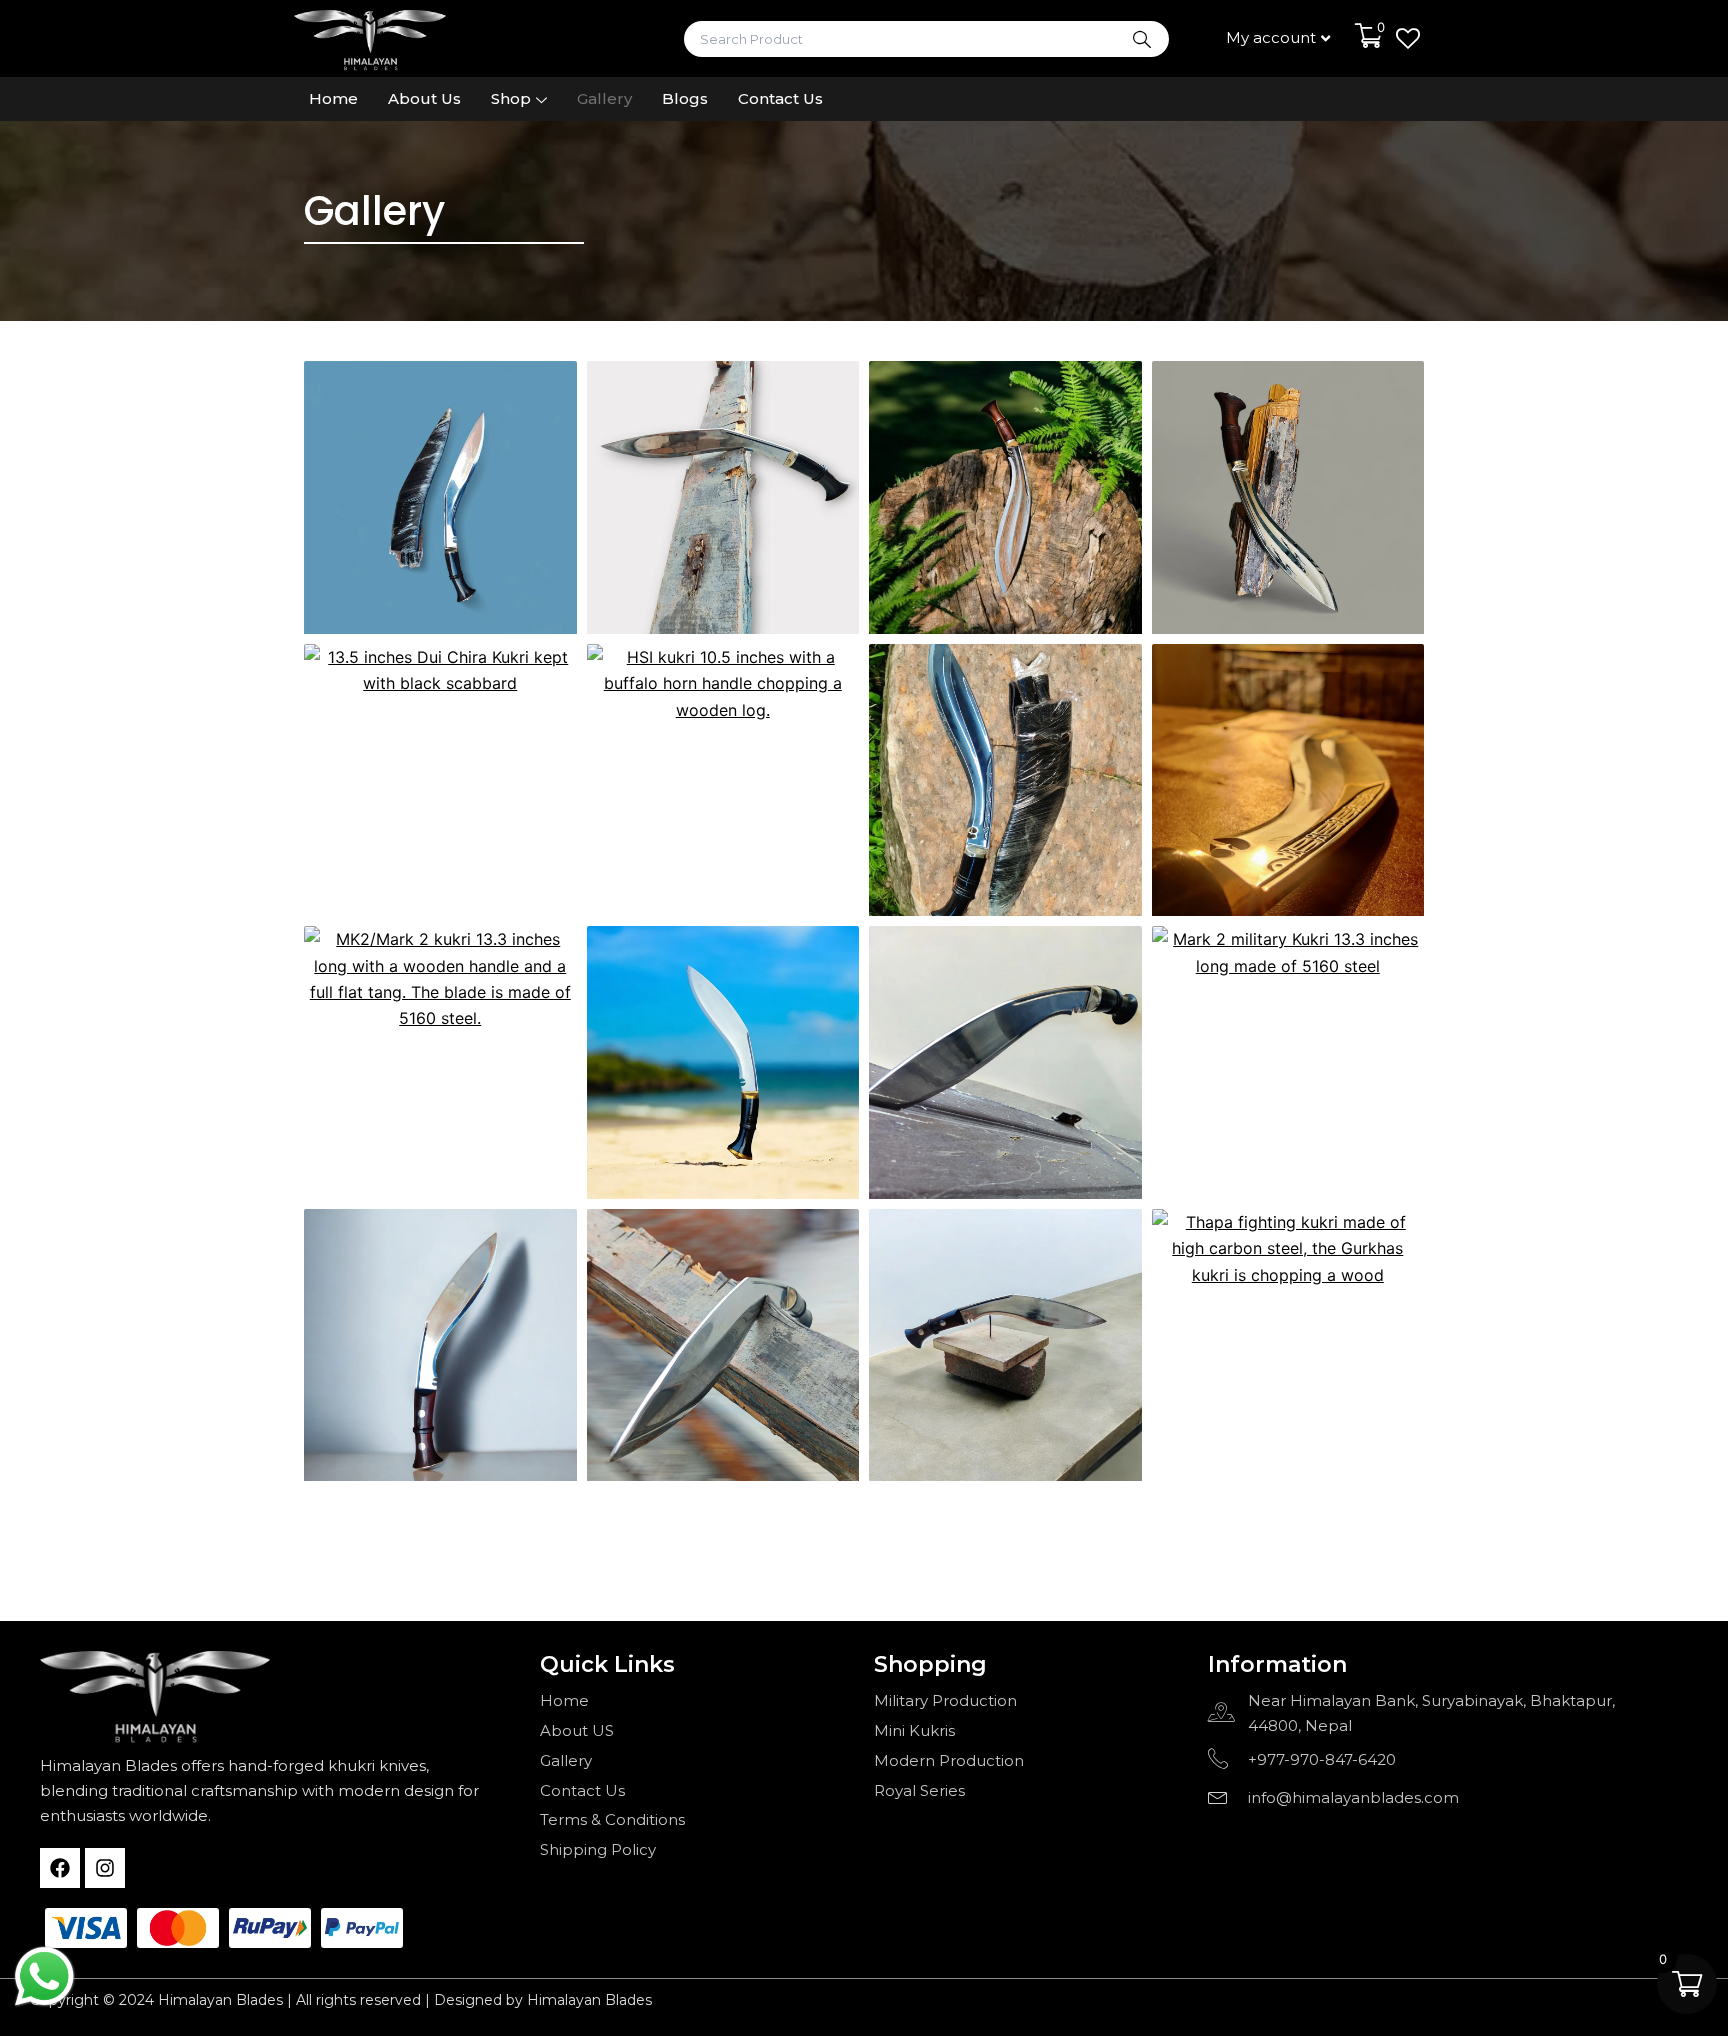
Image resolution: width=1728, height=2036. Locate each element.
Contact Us (780, 98)
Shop (511, 98)
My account (1271, 37)
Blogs (685, 98)
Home (333, 98)
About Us (424, 98)
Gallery (604, 98)
